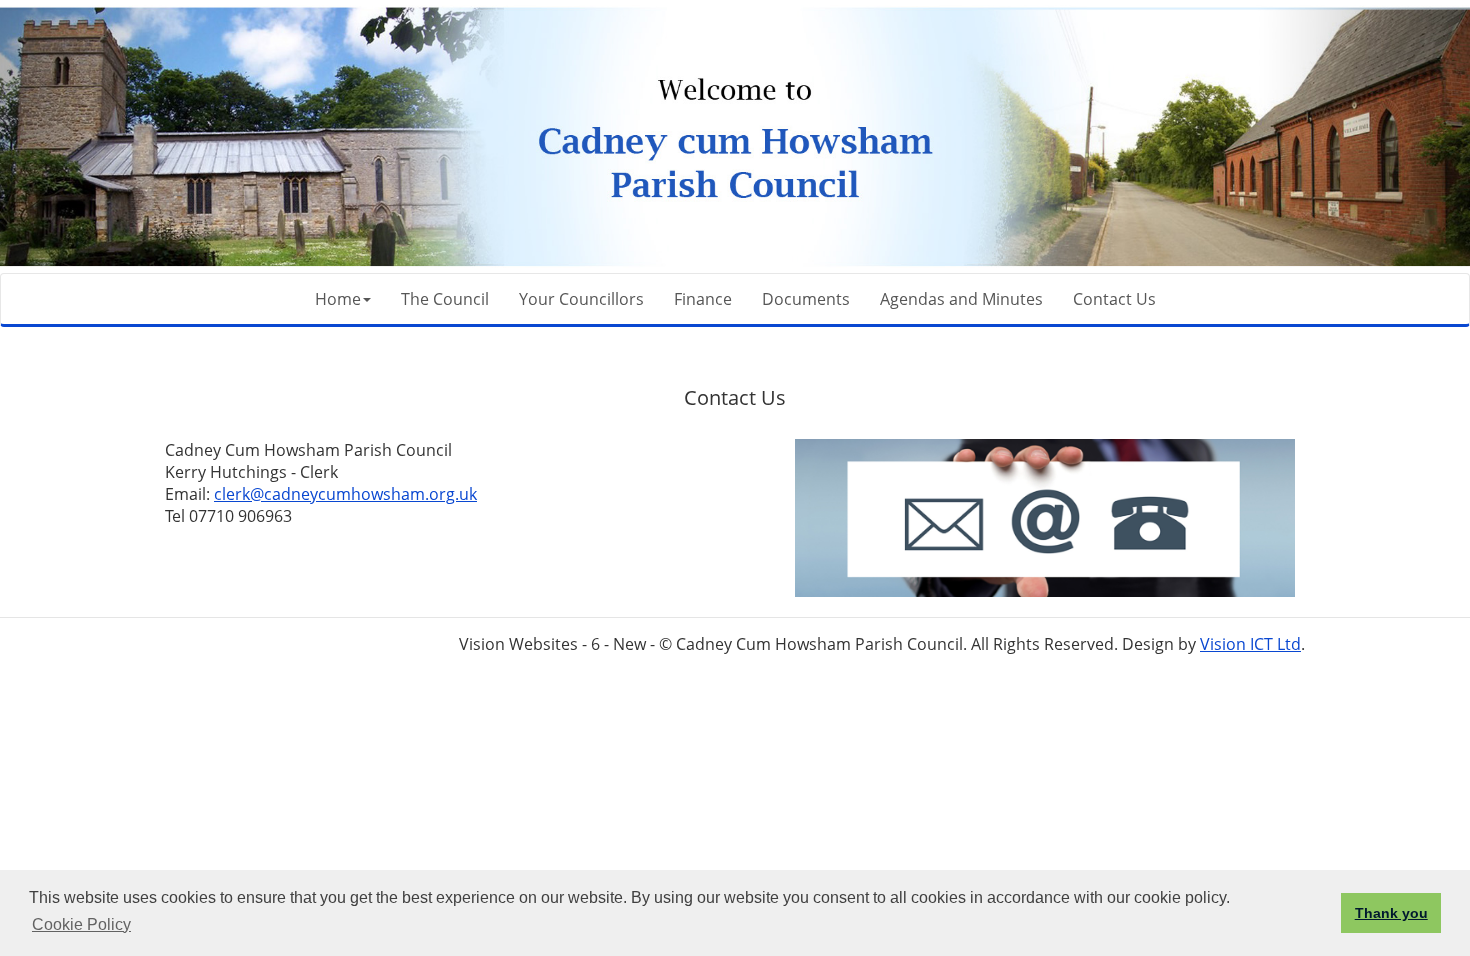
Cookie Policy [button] (81, 924)
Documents (806, 299)
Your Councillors (581, 299)
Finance (703, 299)
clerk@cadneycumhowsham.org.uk (345, 494)
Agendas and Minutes (961, 299)
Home (338, 299)
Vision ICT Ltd (1250, 644)
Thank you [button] (1391, 913)
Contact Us (1114, 299)
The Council (445, 299)
